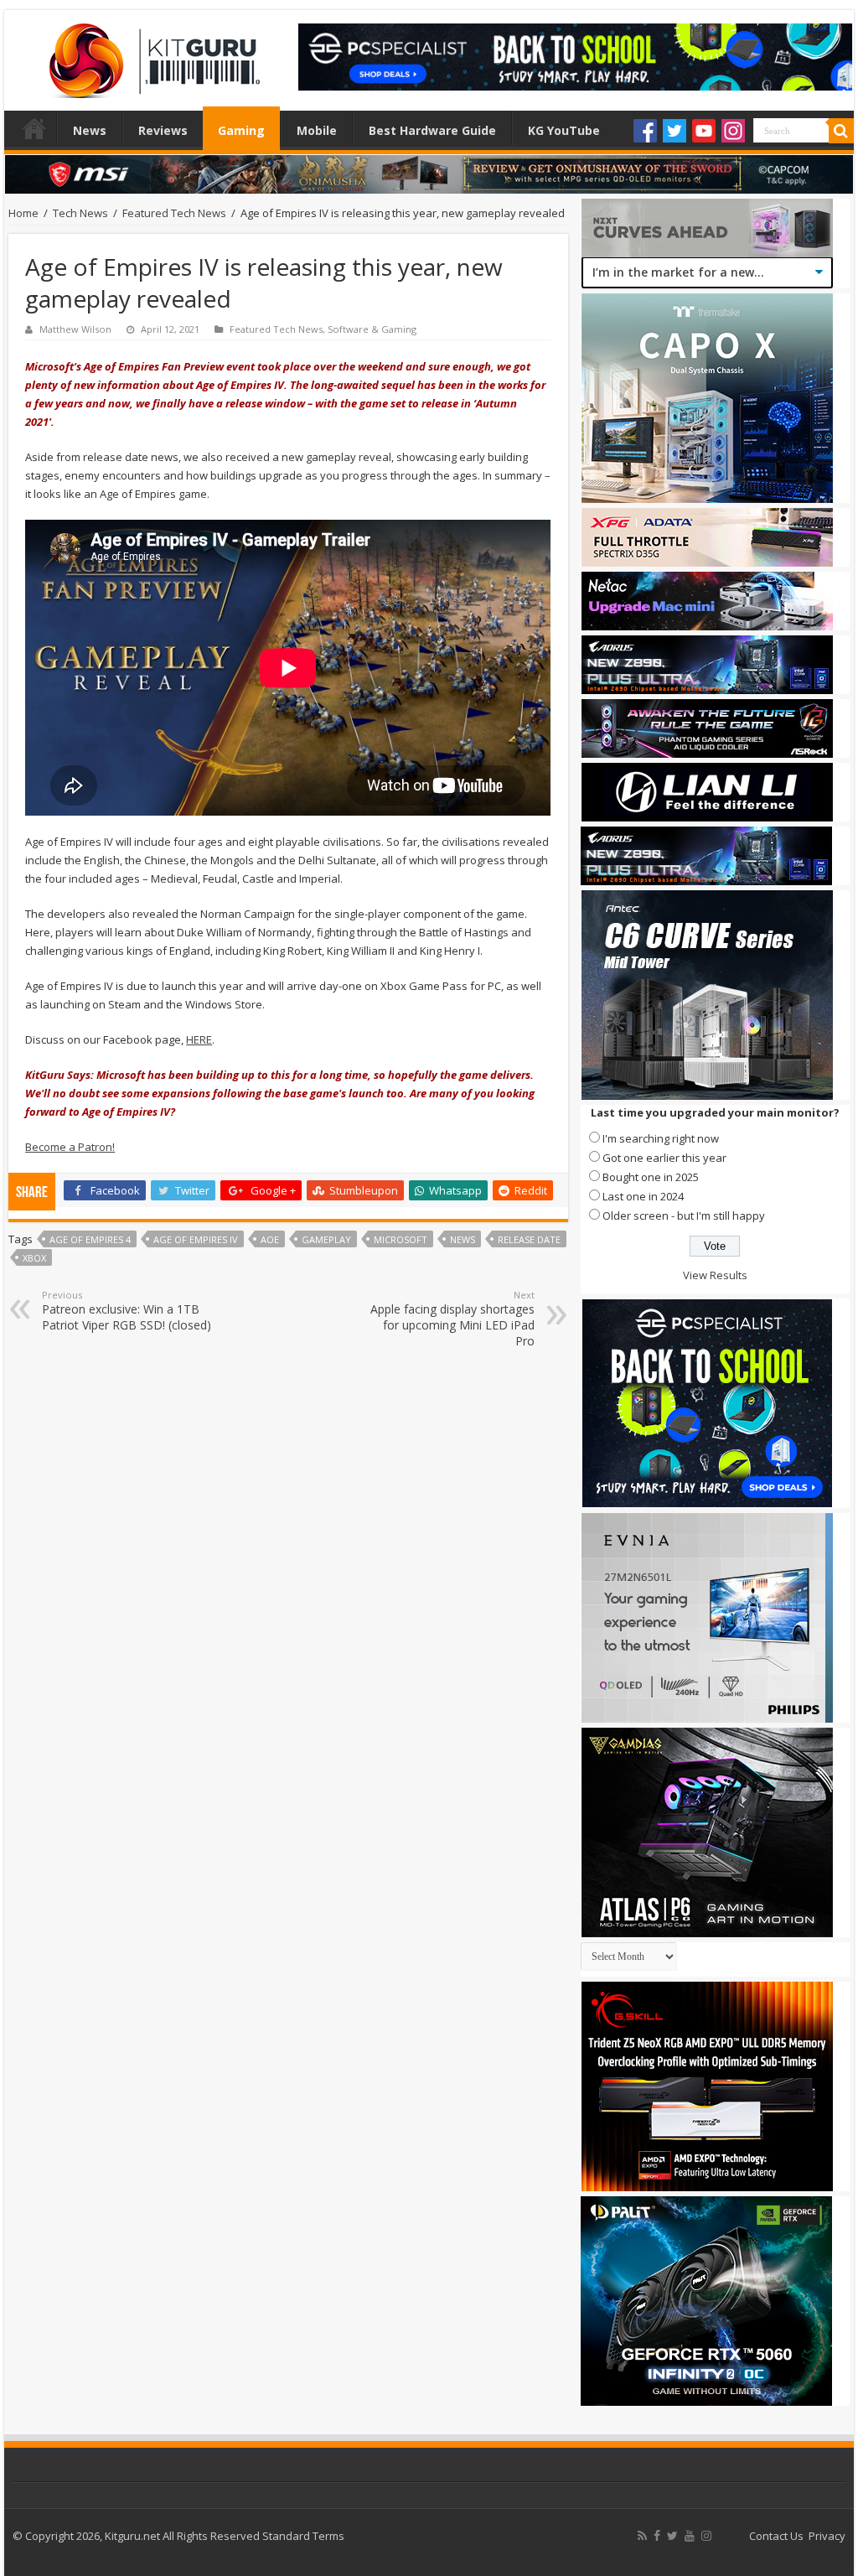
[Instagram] (733, 131)
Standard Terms (303, 2536)
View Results (715, 1275)
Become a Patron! (70, 1147)
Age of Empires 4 (90, 1239)
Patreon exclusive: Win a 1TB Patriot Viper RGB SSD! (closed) (127, 1311)
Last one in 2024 (643, 1196)
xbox (34, 1258)
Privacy (827, 2536)
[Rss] (642, 2536)
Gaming (241, 130)
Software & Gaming (372, 329)
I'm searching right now (661, 1138)
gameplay (326, 1239)
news (463, 1239)
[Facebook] (645, 131)
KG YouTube (564, 130)
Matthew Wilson (75, 329)
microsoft (401, 1239)
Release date (529, 1239)
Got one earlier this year (664, 1158)
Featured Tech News (174, 213)
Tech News (80, 213)
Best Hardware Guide (432, 130)
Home (34, 128)
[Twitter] (675, 131)
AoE (270, 1239)
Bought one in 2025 (651, 1177)
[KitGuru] (151, 55)
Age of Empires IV (196, 1239)
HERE (199, 1039)
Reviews (163, 130)
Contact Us (776, 2536)
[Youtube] (704, 131)
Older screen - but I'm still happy (684, 1215)
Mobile (317, 130)
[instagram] (706, 2536)
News (90, 130)
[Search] (841, 131)
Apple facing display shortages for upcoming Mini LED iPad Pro (452, 1319)
